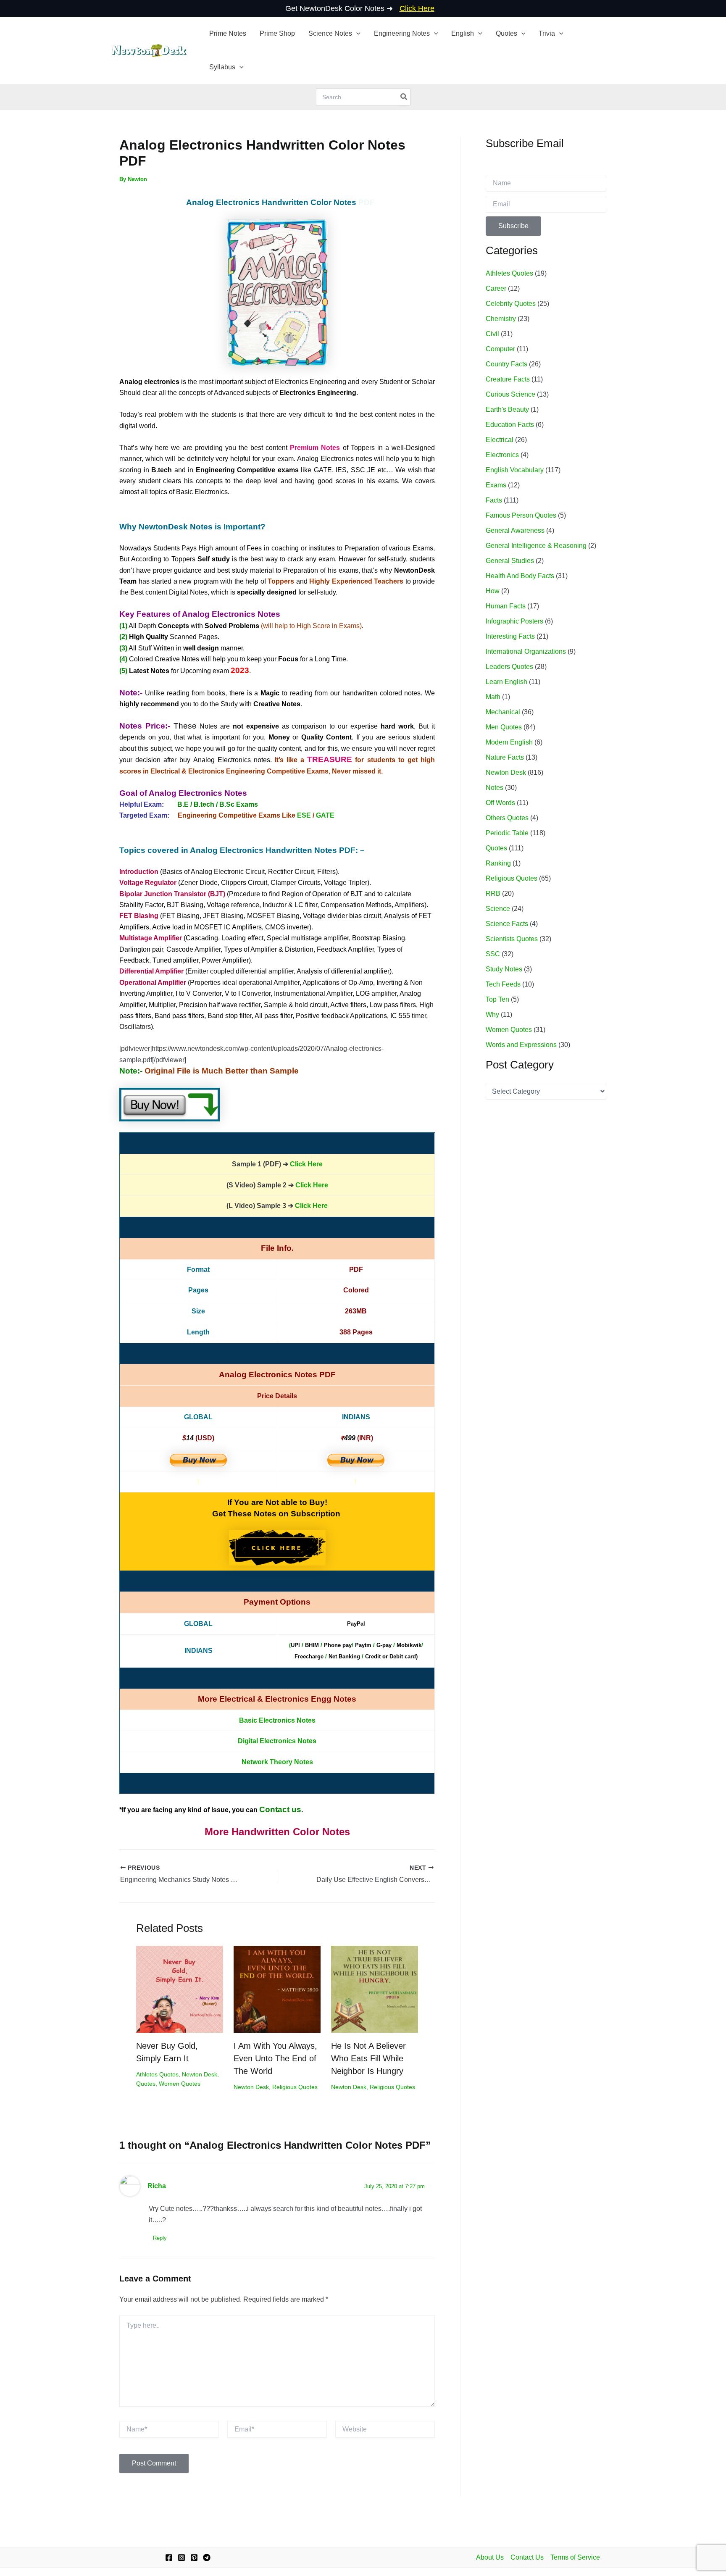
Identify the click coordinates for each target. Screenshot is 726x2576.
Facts (494, 500)
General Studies (510, 561)
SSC (493, 954)
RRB (493, 893)
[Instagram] (181, 2558)
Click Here (306, 1164)
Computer (500, 349)
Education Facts (510, 425)
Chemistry (501, 319)
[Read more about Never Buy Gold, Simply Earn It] (180, 1989)
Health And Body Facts (520, 576)
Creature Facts (508, 379)
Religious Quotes (295, 2087)
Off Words (500, 803)
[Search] (404, 97)
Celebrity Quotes (511, 304)
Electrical (500, 440)
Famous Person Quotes (521, 515)
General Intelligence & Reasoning (536, 546)
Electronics (502, 455)
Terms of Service (575, 2557)
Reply (160, 2238)
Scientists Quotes (512, 939)
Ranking (498, 863)
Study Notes (504, 969)
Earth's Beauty (507, 409)
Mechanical (503, 712)
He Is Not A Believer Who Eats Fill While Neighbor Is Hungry (368, 2058)
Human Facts (506, 606)
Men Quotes (504, 727)
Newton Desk (200, 2074)
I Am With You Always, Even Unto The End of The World (275, 2058)
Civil (492, 334)
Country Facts (506, 364)
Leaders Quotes (509, 667)
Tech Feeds (503, 984)
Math (493, 697)
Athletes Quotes (157, 2074)
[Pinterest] (194, 2558)
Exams (496, 485)
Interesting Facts (510, 636)
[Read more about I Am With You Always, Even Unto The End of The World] (277, 1989)
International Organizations (526, 651)
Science (498, 909)
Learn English (506, 682)
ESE (304, 815)
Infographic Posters (514, 621)
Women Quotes (180, 2084)
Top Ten (497, 999)
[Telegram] (207, 2558)
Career (496, 288)
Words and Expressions (521, 1045)
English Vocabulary (515, 470)
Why (492, 1014)
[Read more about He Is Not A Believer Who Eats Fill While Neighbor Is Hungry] (375, 1989)
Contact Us (527, 2557)
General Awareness (515, 530)
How (493, 591)
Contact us (280, 1809)
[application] (356, 34)
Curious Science (510, 394)
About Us (490, 2557)
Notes (495, 788)
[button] (334, 34)
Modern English (509, 742)
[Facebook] (169, 2558)
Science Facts (507, 924)
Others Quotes (507, 818)
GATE (325, 815)
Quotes (146, 2084)
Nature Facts (505, 757)
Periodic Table (507, 833)
